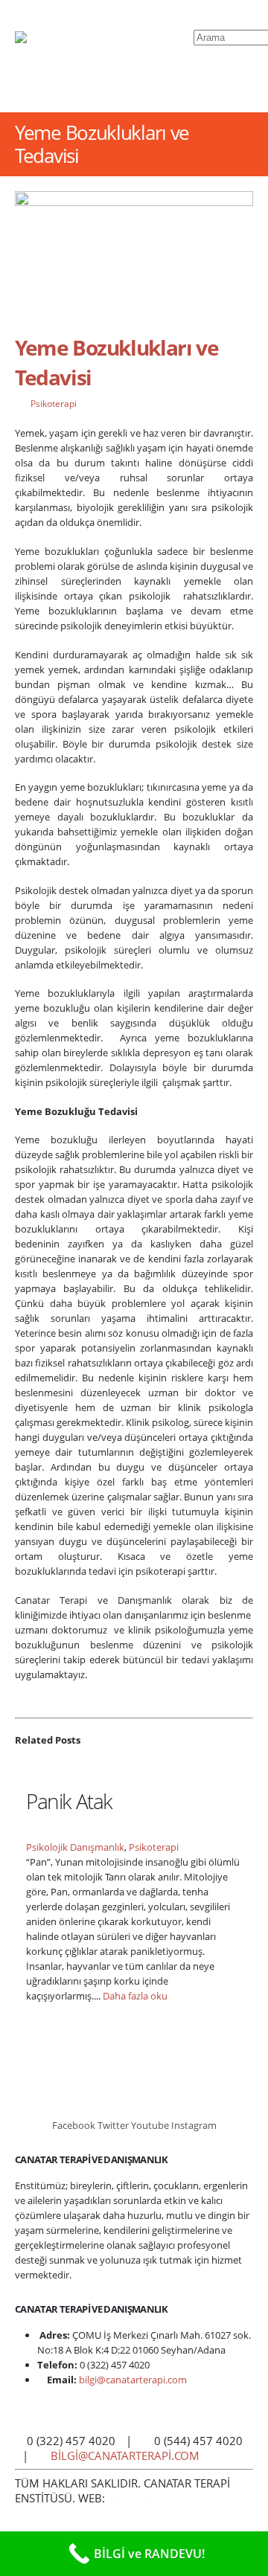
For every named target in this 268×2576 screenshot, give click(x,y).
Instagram (194, 2125)
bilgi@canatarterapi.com (133, 2380)
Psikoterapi (54, 403)
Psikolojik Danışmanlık (75, 1847)
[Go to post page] (32, 1767)
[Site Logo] (104, 56)
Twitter (113, 2125)
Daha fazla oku (136, 1996)
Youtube (150, 2125)
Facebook (74, 2125)
